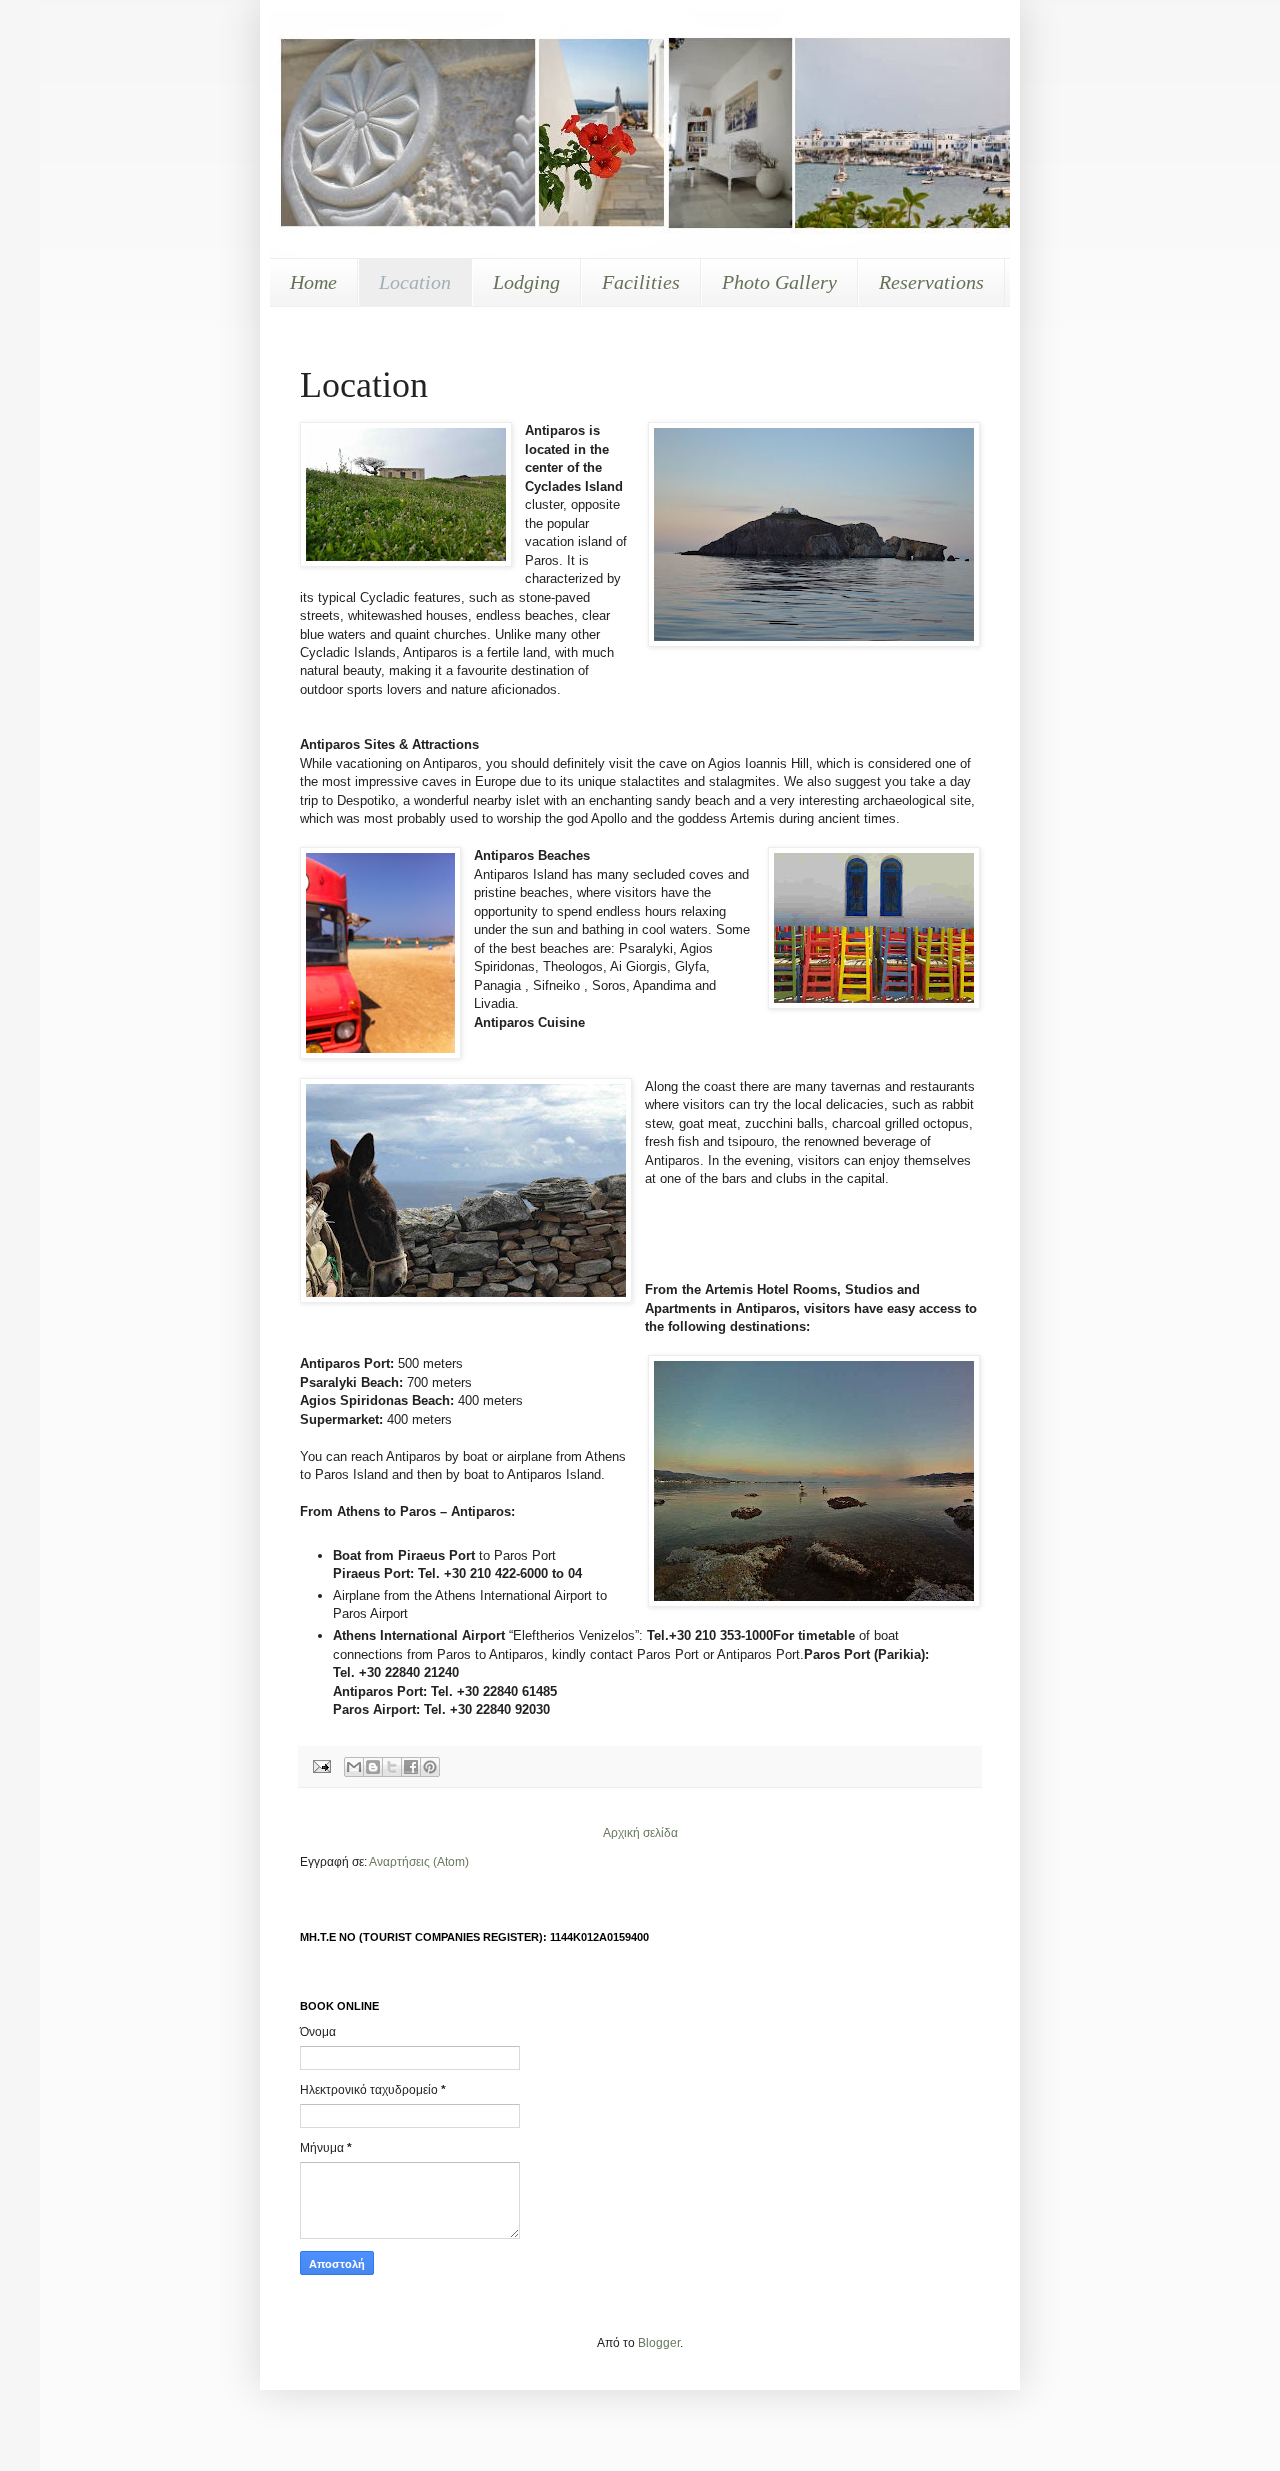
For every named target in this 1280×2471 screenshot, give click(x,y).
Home (313, 282)
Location (415, 282)
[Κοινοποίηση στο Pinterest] (430, 1767)
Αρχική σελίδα (640, 1833)
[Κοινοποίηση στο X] (392, 1767)
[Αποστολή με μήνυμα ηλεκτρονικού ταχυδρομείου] (354, 1767)
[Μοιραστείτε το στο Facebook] (411, 1767)
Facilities (641, 282)
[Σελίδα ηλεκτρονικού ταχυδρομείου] (321, 1765)
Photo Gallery (779, 282)
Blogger (659, 2343)
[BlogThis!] (373, 1767)
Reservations (931, 282)
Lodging (526, 282)
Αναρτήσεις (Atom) (419, 1862)
